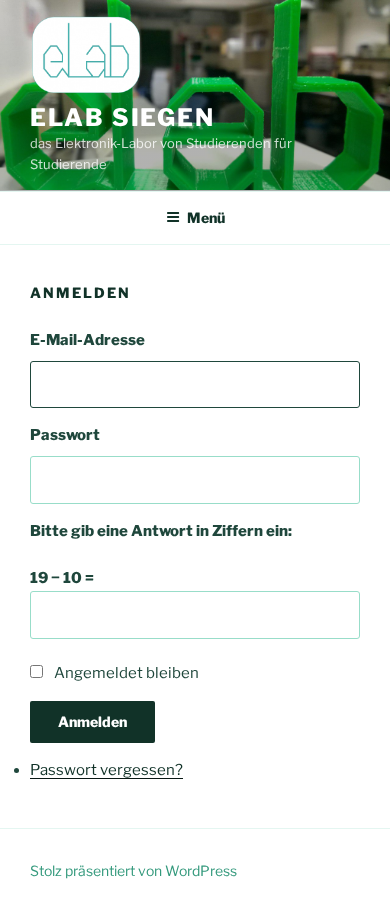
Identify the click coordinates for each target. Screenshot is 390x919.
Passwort (65, 435)
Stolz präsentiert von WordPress (133, 870)
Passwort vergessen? (106, 770)
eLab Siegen (122, 117)
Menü (206, 217)
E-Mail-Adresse (87, 340)
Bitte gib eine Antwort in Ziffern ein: (161, 531)
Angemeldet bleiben (126, 673)
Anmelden (92, 721)
